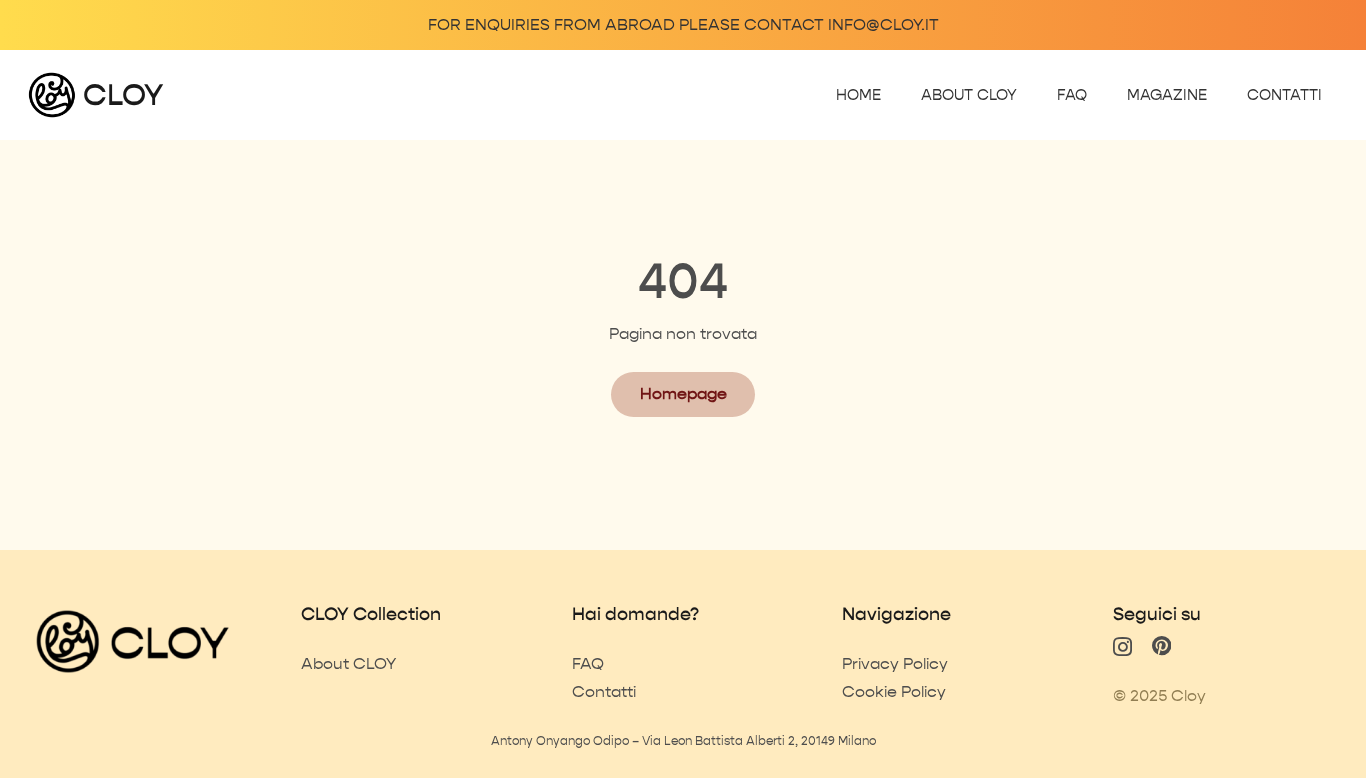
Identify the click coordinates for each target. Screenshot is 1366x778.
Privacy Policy (895, 664)
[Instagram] (1122, 647)
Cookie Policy (894, 692)
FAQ (588, 664)
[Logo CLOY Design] (52, 95)
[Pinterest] (1161, 646)
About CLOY (348, 664)
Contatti (604, 692)
